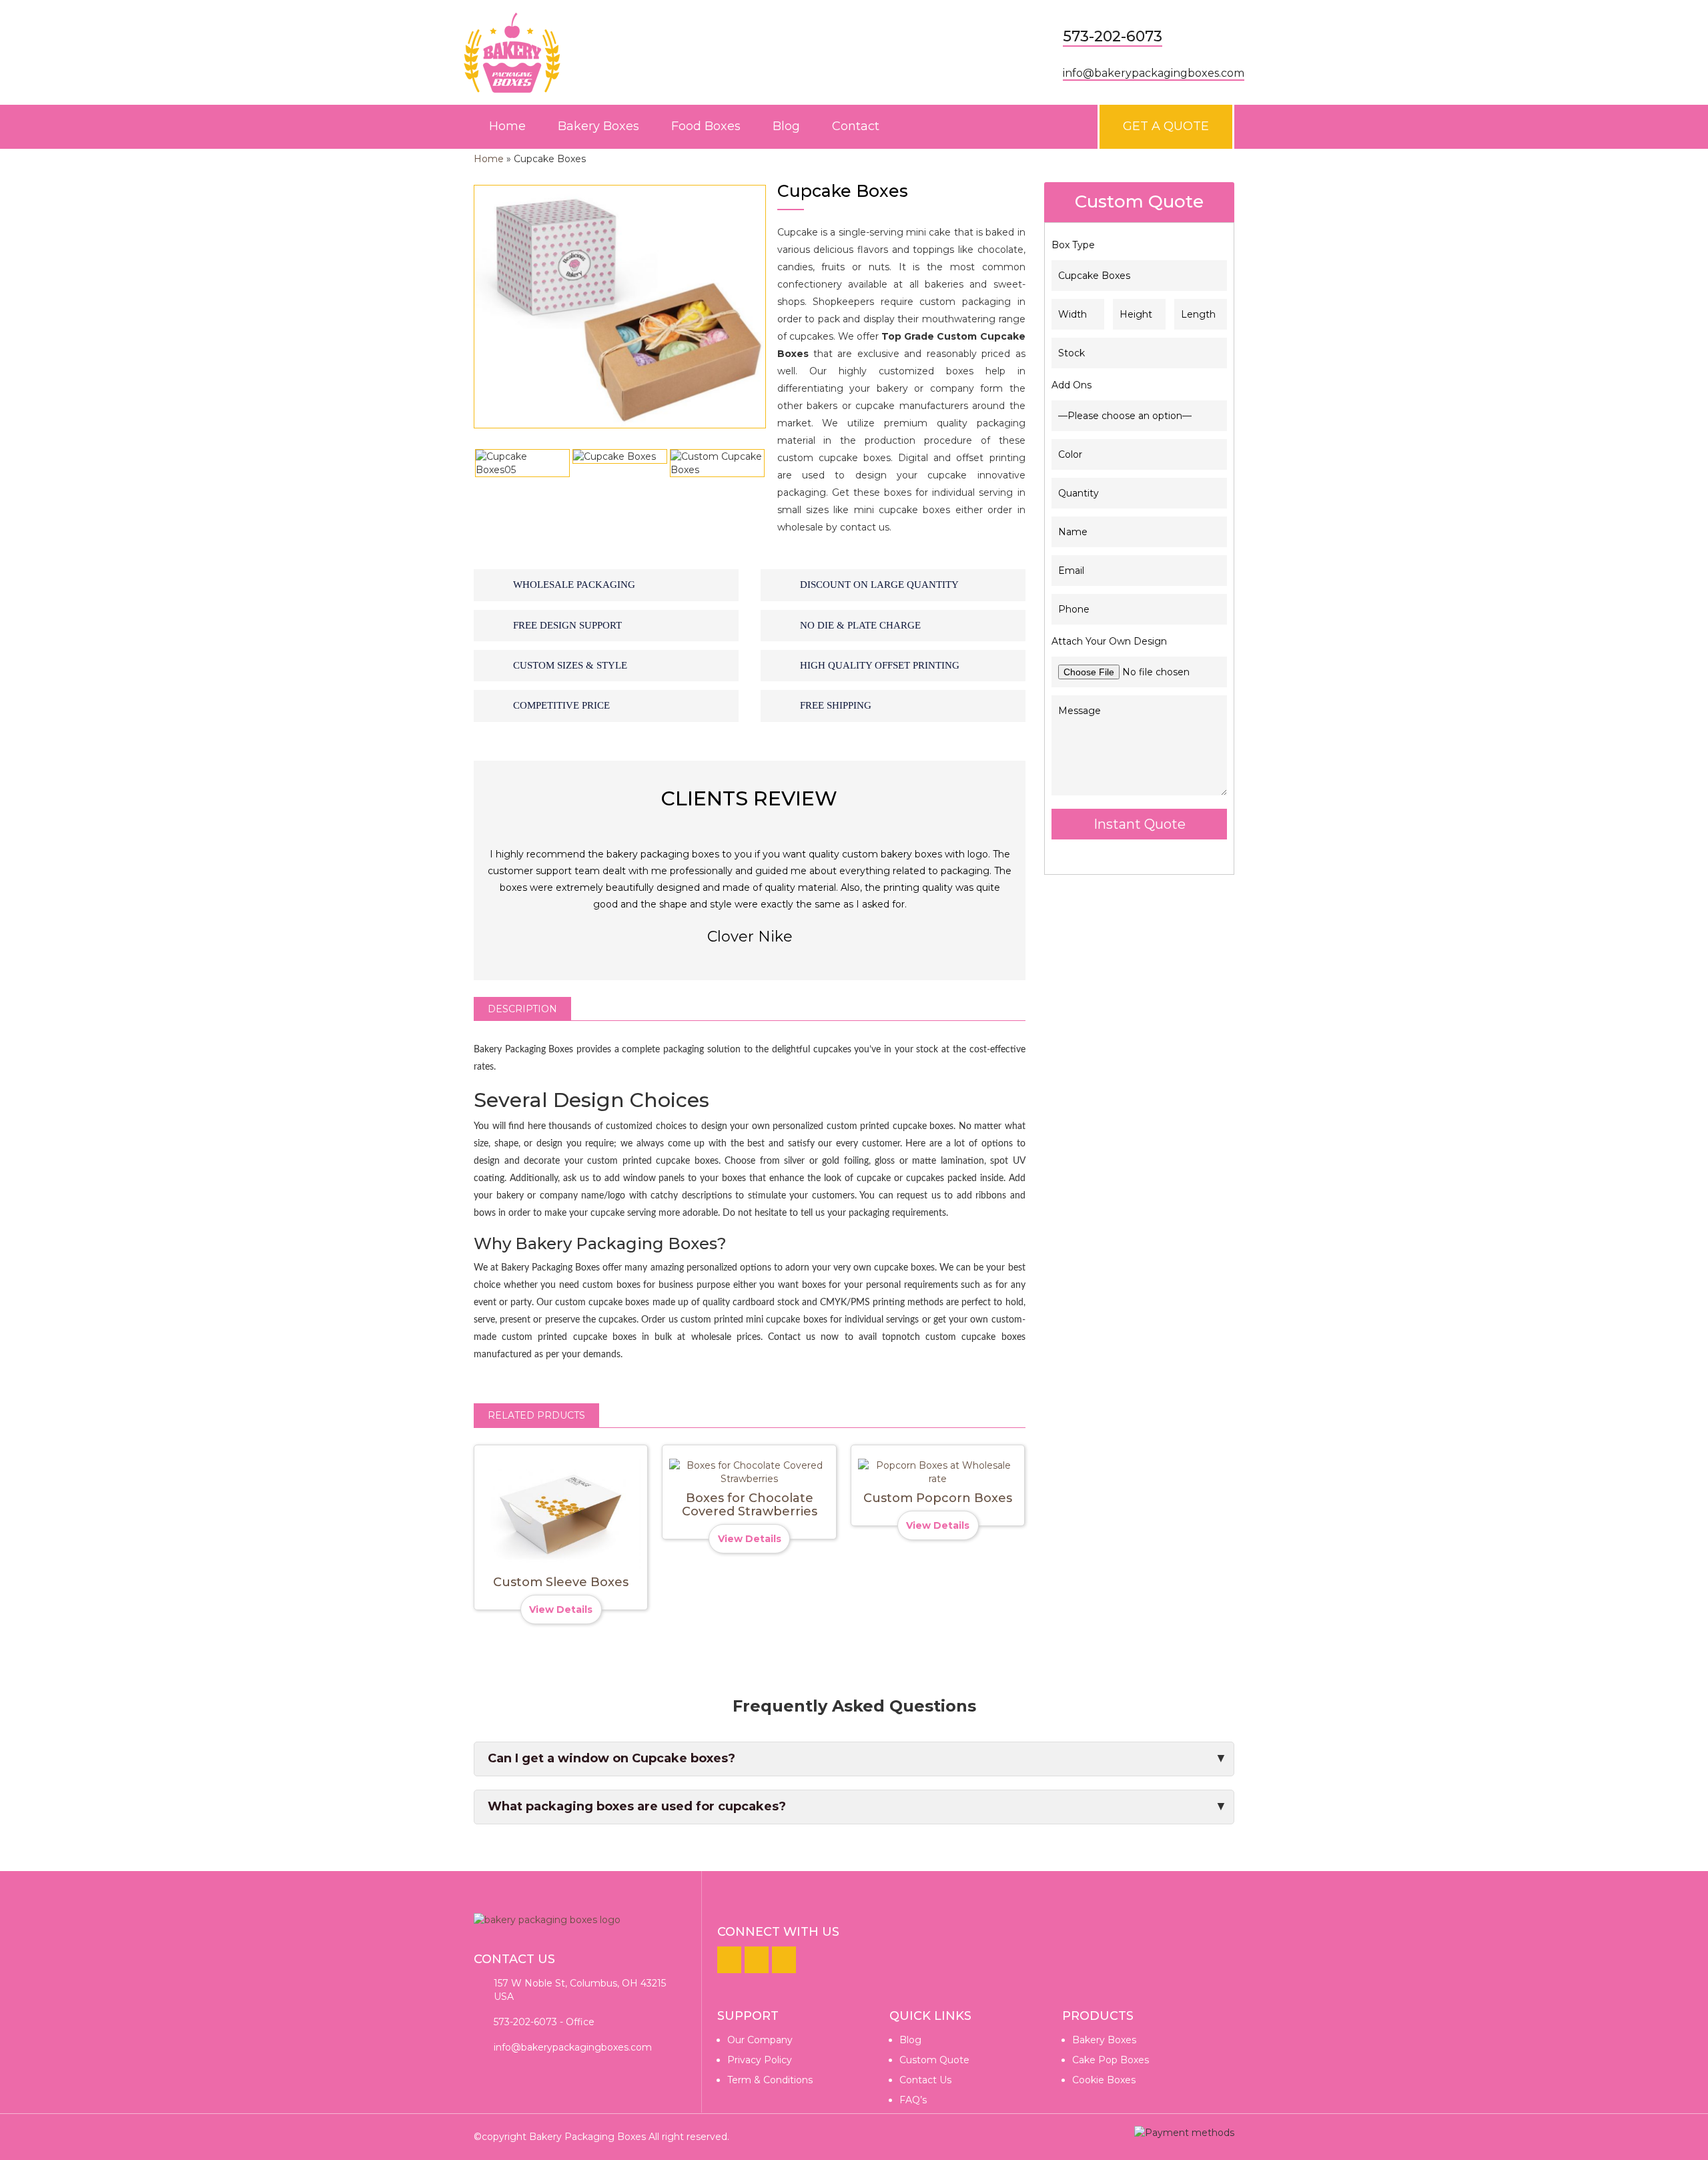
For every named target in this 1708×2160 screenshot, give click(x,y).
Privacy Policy (760, 2060)
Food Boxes (706, 126)
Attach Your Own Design (1109, 641)
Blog (786, 126)
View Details (561, 1609)
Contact (856, 126)
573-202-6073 (1113, 36)
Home (507, 126)
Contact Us (925, 2080)
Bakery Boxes (598, 126)
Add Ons (1072, 385)
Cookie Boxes (1104, 2080)
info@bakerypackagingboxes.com (1154, 73)
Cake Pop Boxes (1111, 2060)
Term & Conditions (770, 2080)
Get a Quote (1166, 126)
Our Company (760, 2040)
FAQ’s (913, 2100)
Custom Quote (934, 2060)
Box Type (1073, 245)
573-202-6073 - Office (544, 2022)
